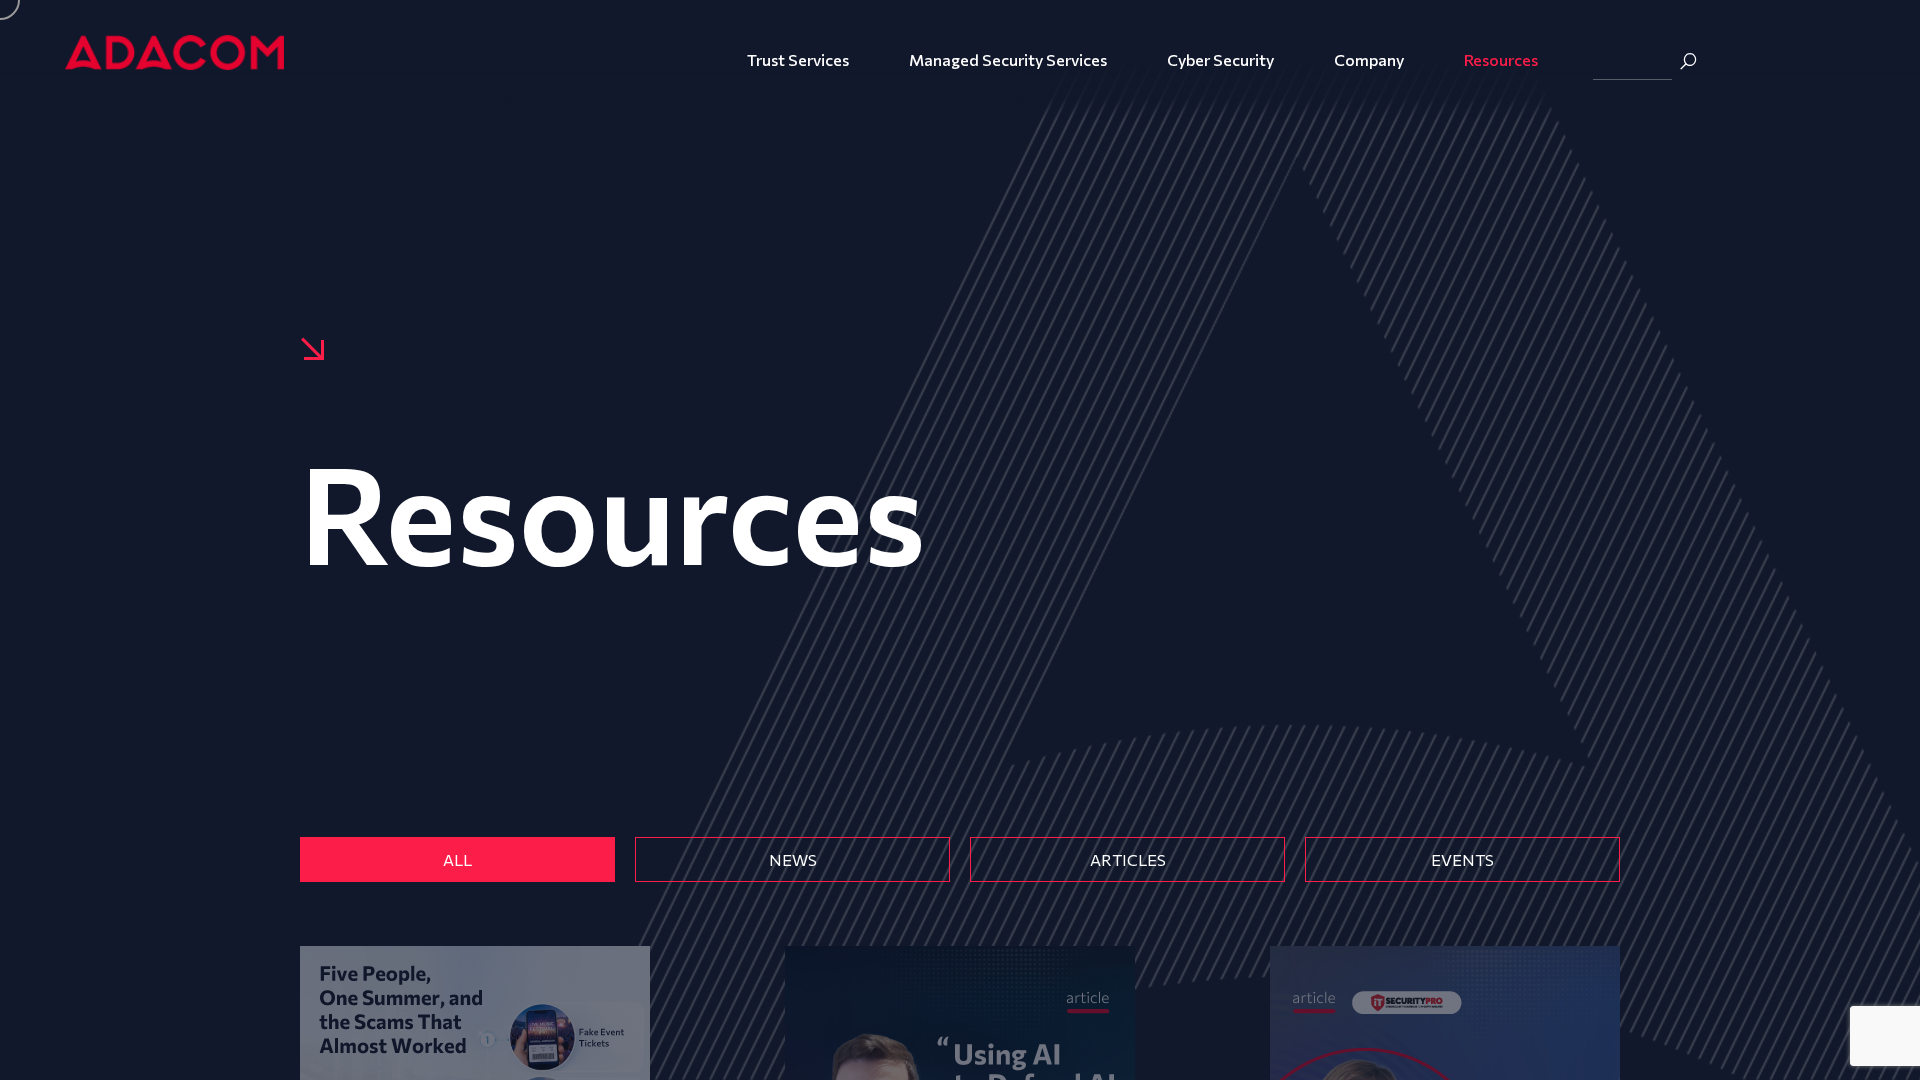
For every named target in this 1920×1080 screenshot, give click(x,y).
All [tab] (457, 859)
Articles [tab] (1128, 859)
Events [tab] (1462, 859)
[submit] (1688, 61)
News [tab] (793, 859)
